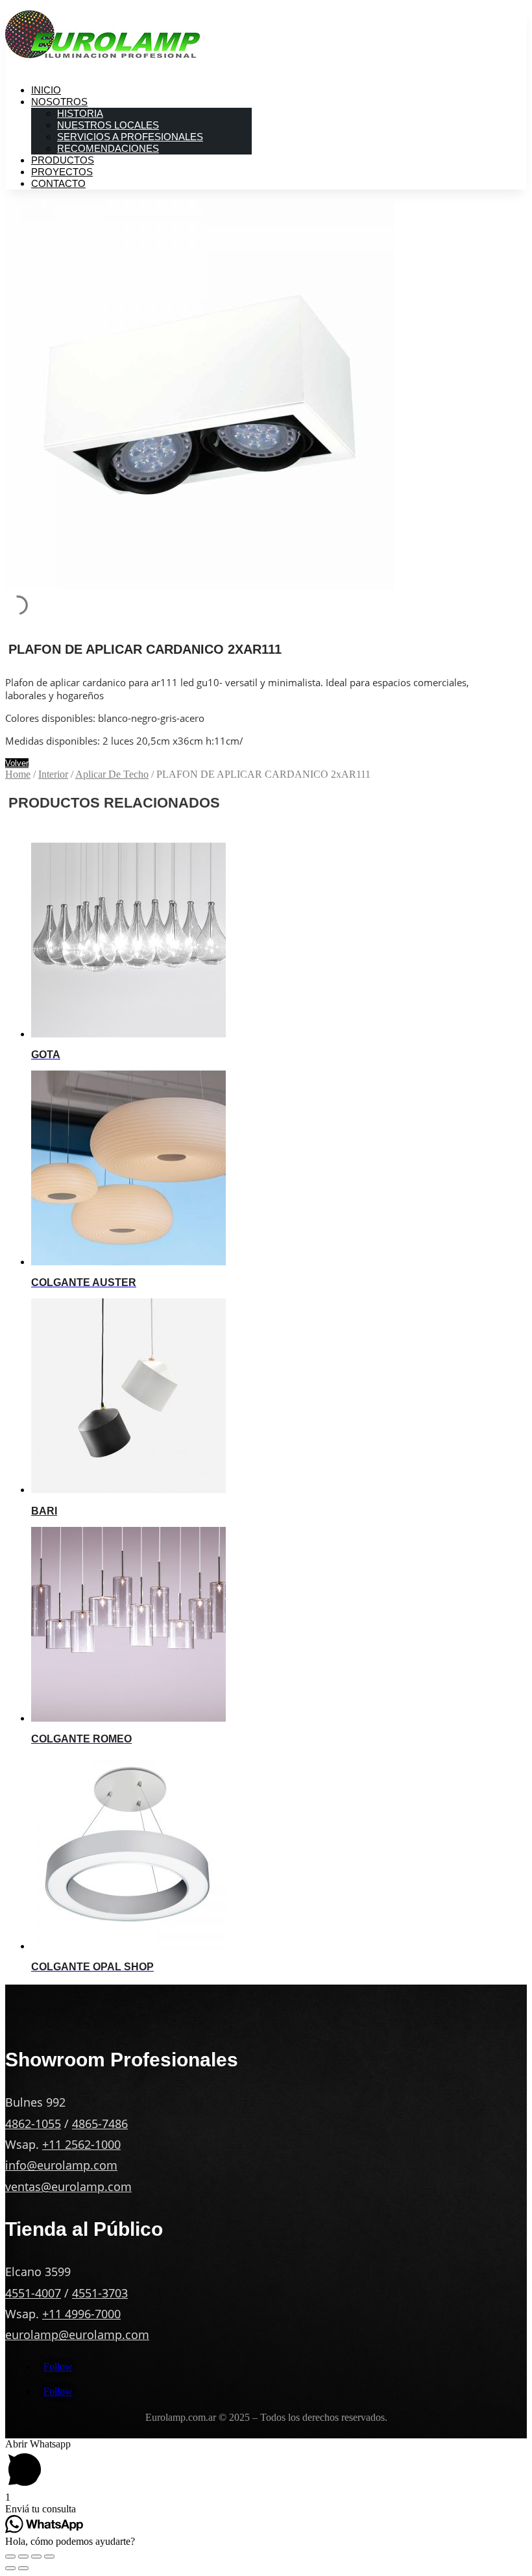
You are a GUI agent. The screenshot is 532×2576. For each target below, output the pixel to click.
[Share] (23, 2557)
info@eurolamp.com (61, 2165)
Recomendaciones (108, 148)
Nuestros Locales (108, 125)
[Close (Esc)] (10, 2557)
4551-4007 (33, 2293)
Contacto (58, 183)
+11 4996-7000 (81, 2314)
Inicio (46, 90)
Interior (53, 774)
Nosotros (59, 102)
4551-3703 (100, 2293)
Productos (63, 160)
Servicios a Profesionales (130, 137)
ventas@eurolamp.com (68, 2186)
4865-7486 (100, 2124)
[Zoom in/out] (49, 2557)
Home (18, 774)
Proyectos (62, 172)
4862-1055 (33, 2124)
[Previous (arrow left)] (10, 2568)
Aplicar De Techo (112, 774)
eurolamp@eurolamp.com (77, 2334)
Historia (80, 113)
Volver (17, 763)
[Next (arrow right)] (23, 2568)
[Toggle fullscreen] (36, 2557)
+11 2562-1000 (81, 2144)
